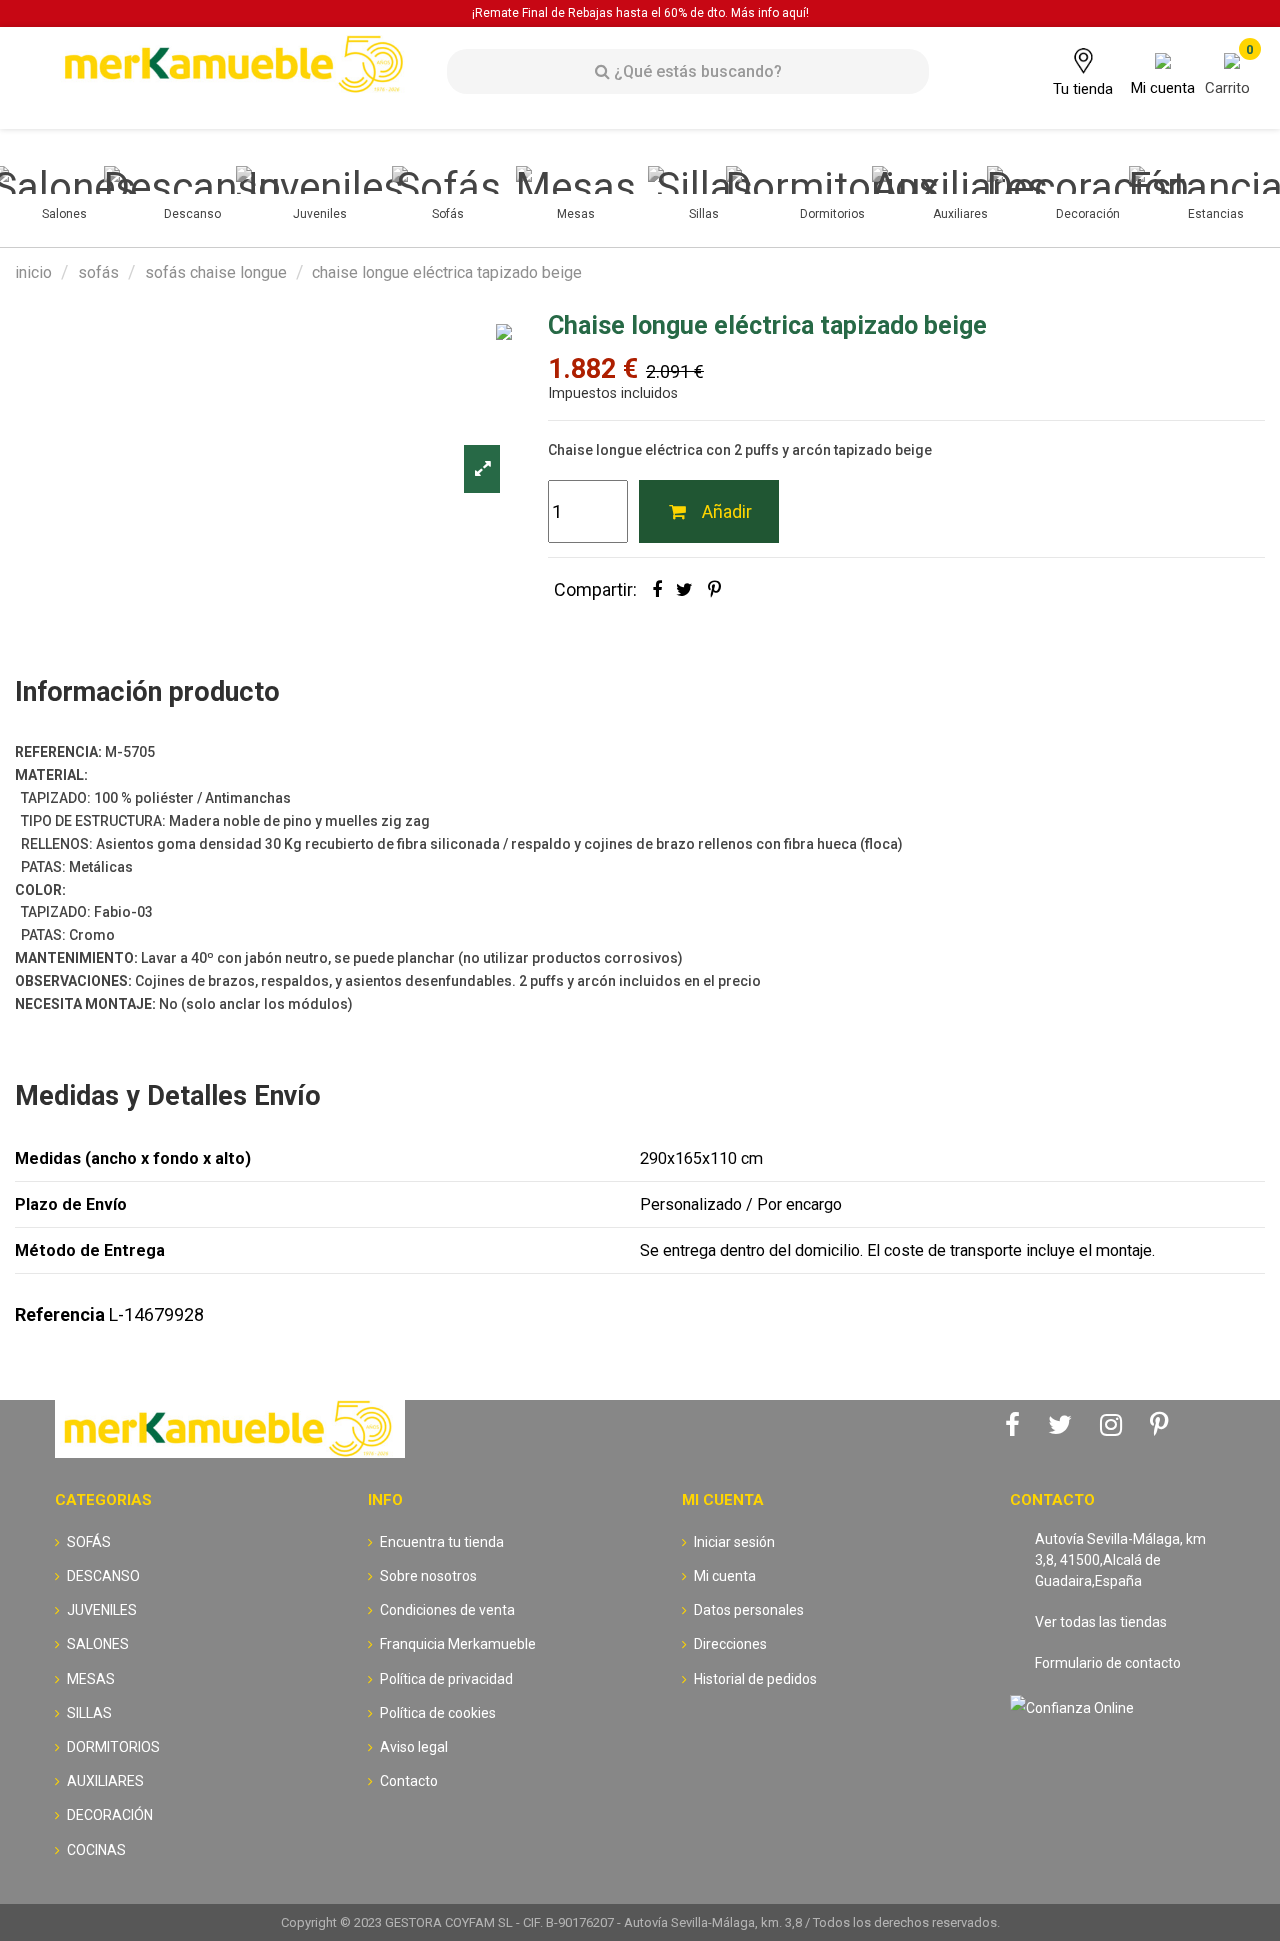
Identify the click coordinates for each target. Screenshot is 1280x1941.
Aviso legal (414, 1747)
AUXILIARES (105, 1781)
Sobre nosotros (428, 1576)
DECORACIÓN (110, 1815)
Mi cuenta (725, 1576)
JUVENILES (102, 1610)
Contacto (409, 1781)
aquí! (795, 13)
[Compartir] (657, 589)
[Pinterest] (714, 589)
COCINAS (96, 1850)
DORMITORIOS (113, 1747)
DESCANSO (103, 1576)
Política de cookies (438, 1713)
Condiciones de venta (447, 1610)
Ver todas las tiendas (1101, 1622)
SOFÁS (89, 1542)
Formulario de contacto (1108, 1663)
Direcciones (730, 1644)
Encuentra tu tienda (442, 1542)
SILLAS (89, 1713)
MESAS (91, 1679)
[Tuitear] (684, 589)
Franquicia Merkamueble (458, 1644)
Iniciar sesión (734, 1542)
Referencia (60, 1314)
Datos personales (749, 1610)
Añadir (727, 511)
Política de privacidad (446, 1679)
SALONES (98, 1644)
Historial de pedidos (755, 1679)
